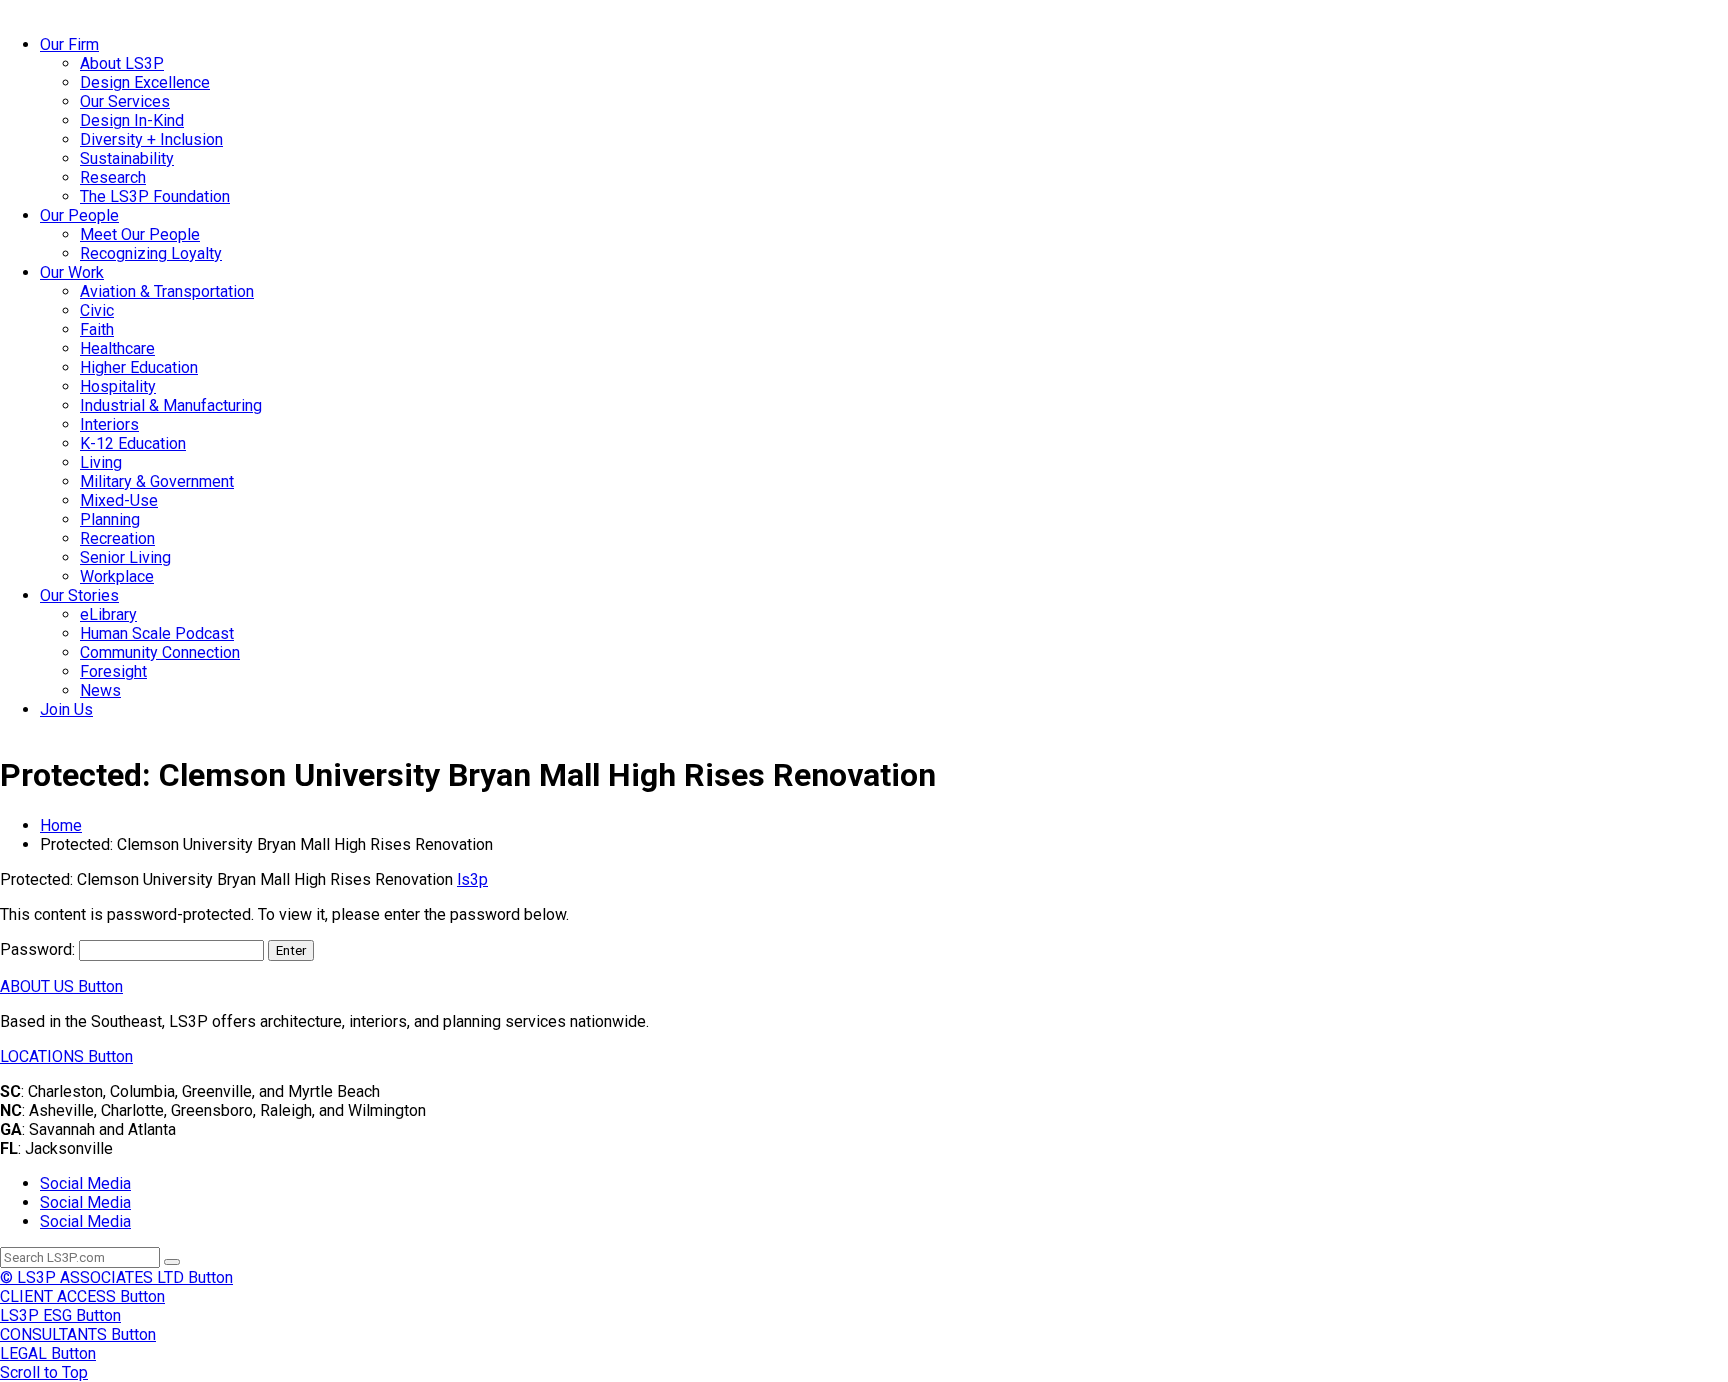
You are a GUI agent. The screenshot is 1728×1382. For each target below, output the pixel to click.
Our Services (125, 101)
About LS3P (122, 63)
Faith (97, 329)
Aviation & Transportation (167, 291)
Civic (97, 310)
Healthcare (117, 348)
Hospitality (118, 386)
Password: (39, 949)
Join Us (66, 709)
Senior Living (125, 557)
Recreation (117, 538)
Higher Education (139, 367)
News (100, 690)
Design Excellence (145, 82)
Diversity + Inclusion (151, 139)
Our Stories (79, 595)
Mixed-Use (119, 500)
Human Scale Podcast (157, 633)
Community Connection (160, 652)
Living (101, 462)
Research (113, 177)
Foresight (113, 671)
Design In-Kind (132, 120)
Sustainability (127, 158)
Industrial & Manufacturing (171, 405)
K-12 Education (133, 443)
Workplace (117, 576)
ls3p (472, 879)
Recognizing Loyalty (151, 253)
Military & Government (157, 481)
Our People (79, 215)
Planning (110, 519)
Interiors (109, 424)
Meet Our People (140, 234)
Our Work (72, 272)
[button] (61, 986)
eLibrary (108, 614)
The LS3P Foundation (155, 196)
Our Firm (69, 44)
